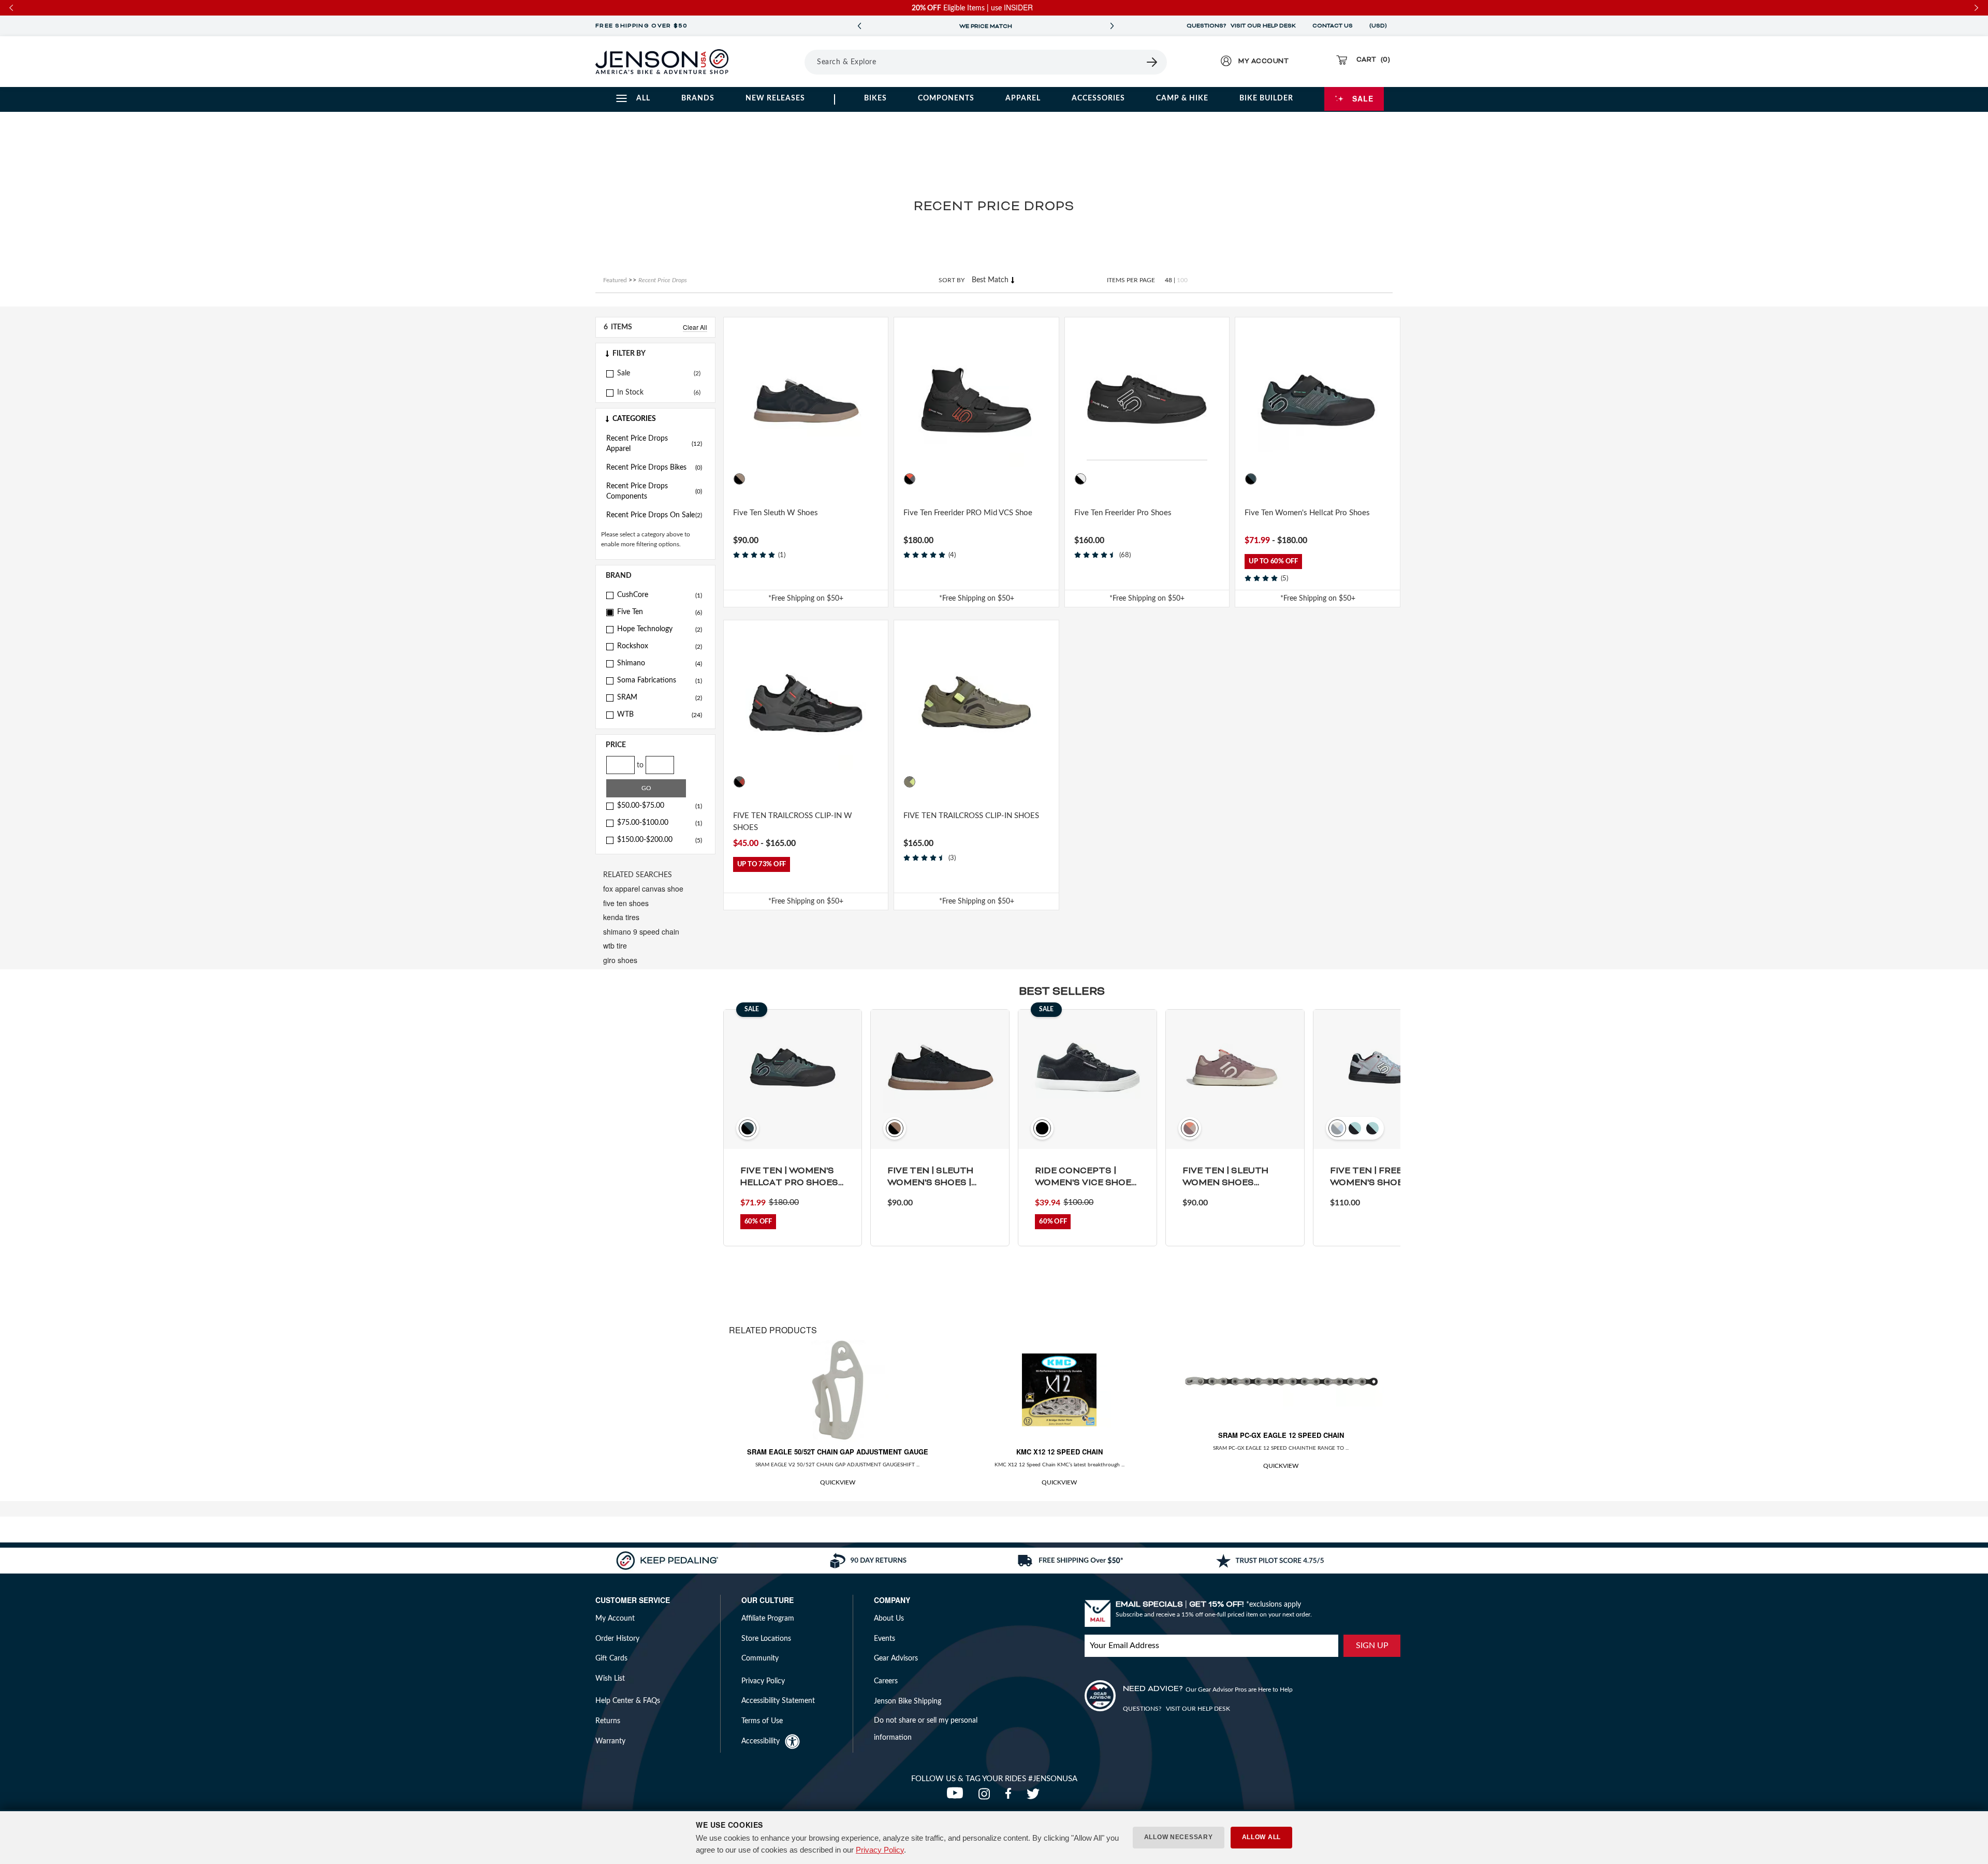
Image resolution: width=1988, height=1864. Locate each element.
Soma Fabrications (660, 680)
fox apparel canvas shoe (643, 889)
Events (885, 1639)
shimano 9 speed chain (641, 931)
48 (1168, 280)
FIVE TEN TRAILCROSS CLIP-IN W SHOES (793, 822)
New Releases (775, 98)
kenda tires (621, 917)
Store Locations (766, 1639)
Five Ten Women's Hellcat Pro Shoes (1307, 513)
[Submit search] (1152, 62)
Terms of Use (762, 1721)
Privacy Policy (880, 1850)
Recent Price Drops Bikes (654, 468)
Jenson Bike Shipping (908, 1701)
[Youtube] (957, 1797)
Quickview (838, 1482)
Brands (698, 98)
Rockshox (660, 646)
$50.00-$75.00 (660, 806)
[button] (655, 354)
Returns (608, 1721)
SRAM (660, 697)
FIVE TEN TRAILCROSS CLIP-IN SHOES (971, 816)
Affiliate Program (768, 1619)
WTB (660, 715)
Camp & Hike (1182, 98)
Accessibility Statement (778, 1701)
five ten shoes (626, 903)
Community (760, 1658)
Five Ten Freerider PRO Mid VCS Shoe (968, 513)
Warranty (610, 1741)
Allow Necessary (1179, 1837)
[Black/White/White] (1080, 479)
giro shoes (620, 960)
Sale (1363, 98)
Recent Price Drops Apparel (654, 444)
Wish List (610, 1679)
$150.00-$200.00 (660, 840)
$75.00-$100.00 (660, 823)
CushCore (660, 595)
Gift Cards (611, 1658)
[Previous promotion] (859, 26)
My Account (615, 1619)
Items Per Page (1131, 280)
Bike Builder (1266, 98)
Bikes (875, 98)
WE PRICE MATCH (986, 26)
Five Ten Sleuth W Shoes (776, 513)
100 (1182, 280)
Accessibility (761, 1741)
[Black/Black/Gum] (739, 479)
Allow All (1261, 1837)
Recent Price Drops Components (654, 491)
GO (646, 788)
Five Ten (660, 612)
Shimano (660, 663)
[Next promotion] (1112, 26)
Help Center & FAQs (628, 1701)
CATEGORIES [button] (634, 419)
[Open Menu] (776, 62)
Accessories (1098, 98)
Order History (617, 1639)
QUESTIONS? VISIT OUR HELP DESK (1241, 26)
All (643, 98)
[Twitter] (1034, 1797)
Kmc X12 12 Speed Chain (1059, 1452)
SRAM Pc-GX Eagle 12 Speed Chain (1281, 1435)
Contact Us (1333, 26)
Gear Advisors (896, 1658)
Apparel (1023, 98)
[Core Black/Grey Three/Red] (739, 782)
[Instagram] (986, 1797)
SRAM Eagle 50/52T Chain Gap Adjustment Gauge (838, 1452)
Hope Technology (660, 629)
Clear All (695, 327)
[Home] (662, 62)
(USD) (1380, 26)
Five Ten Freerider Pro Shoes (1123, 513)
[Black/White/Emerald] (1251, 479)
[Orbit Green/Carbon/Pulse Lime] (910, 782)
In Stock (630, 392)
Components (946, 98)
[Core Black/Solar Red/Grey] (910, 479)
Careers (886, 1681)
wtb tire (615, 945)
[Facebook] (1011, 1797)
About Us (889, 1619)
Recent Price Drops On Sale (654, 515)
